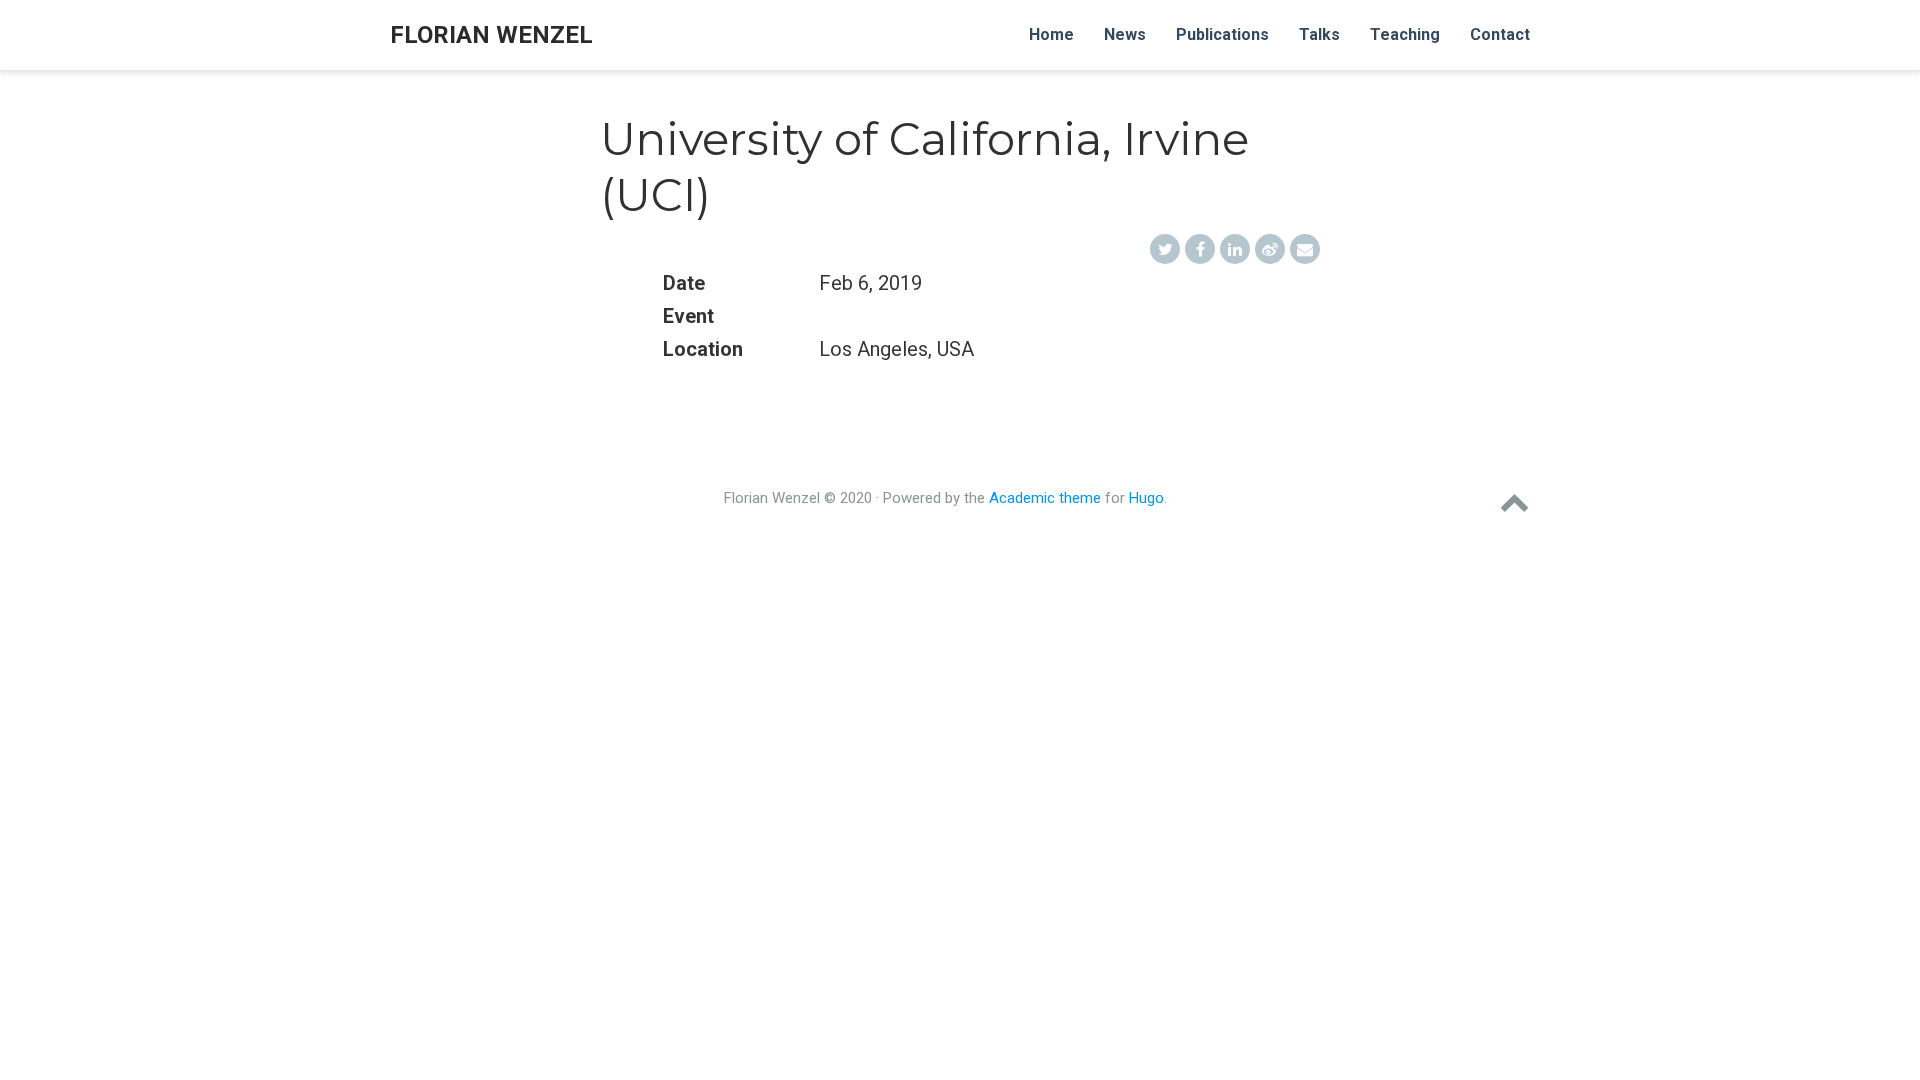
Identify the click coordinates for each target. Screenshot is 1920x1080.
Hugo (1146, 498)
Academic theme (1045, 498)
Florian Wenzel (491, 35)
